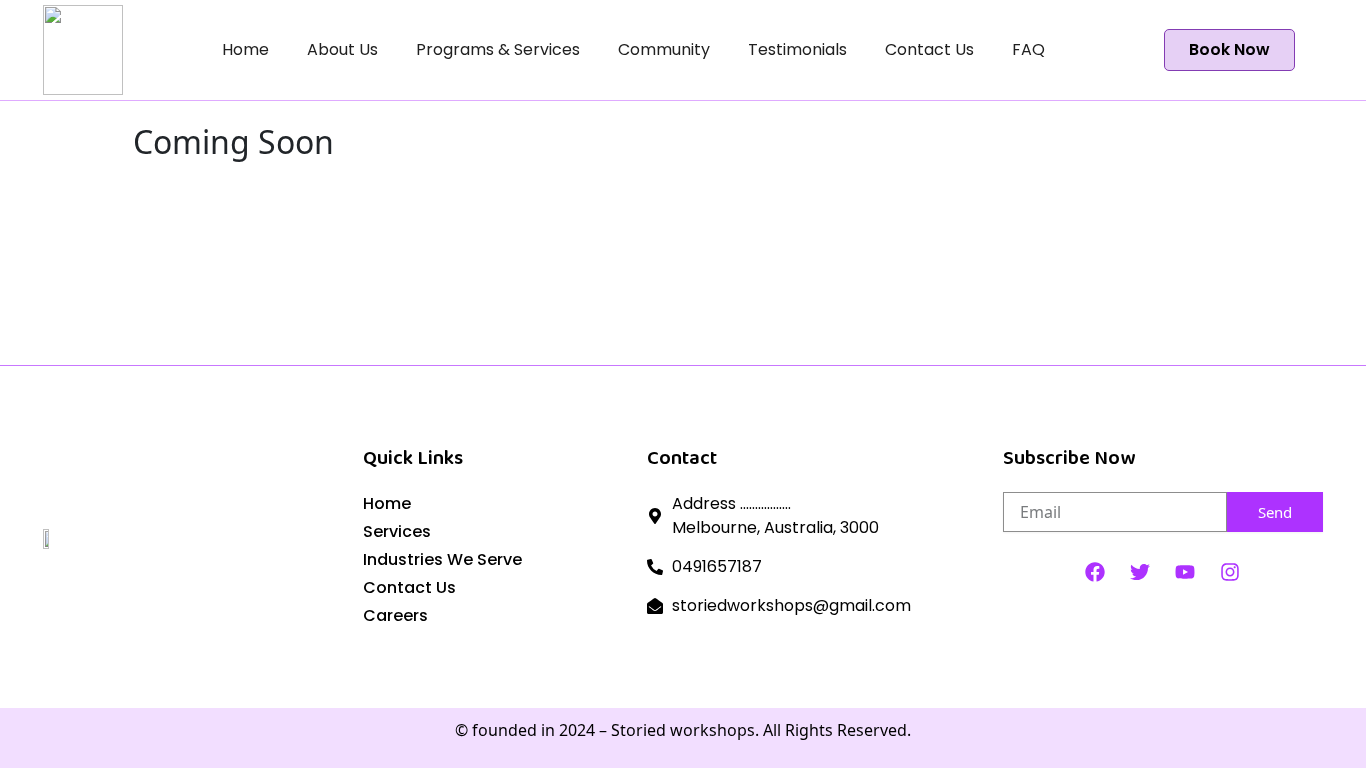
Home (245, 49)
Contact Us (929, 49)
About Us (342, 49)
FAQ (1028, 49)
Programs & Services (498, 49)
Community (664, 49)
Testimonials (797, 49)
